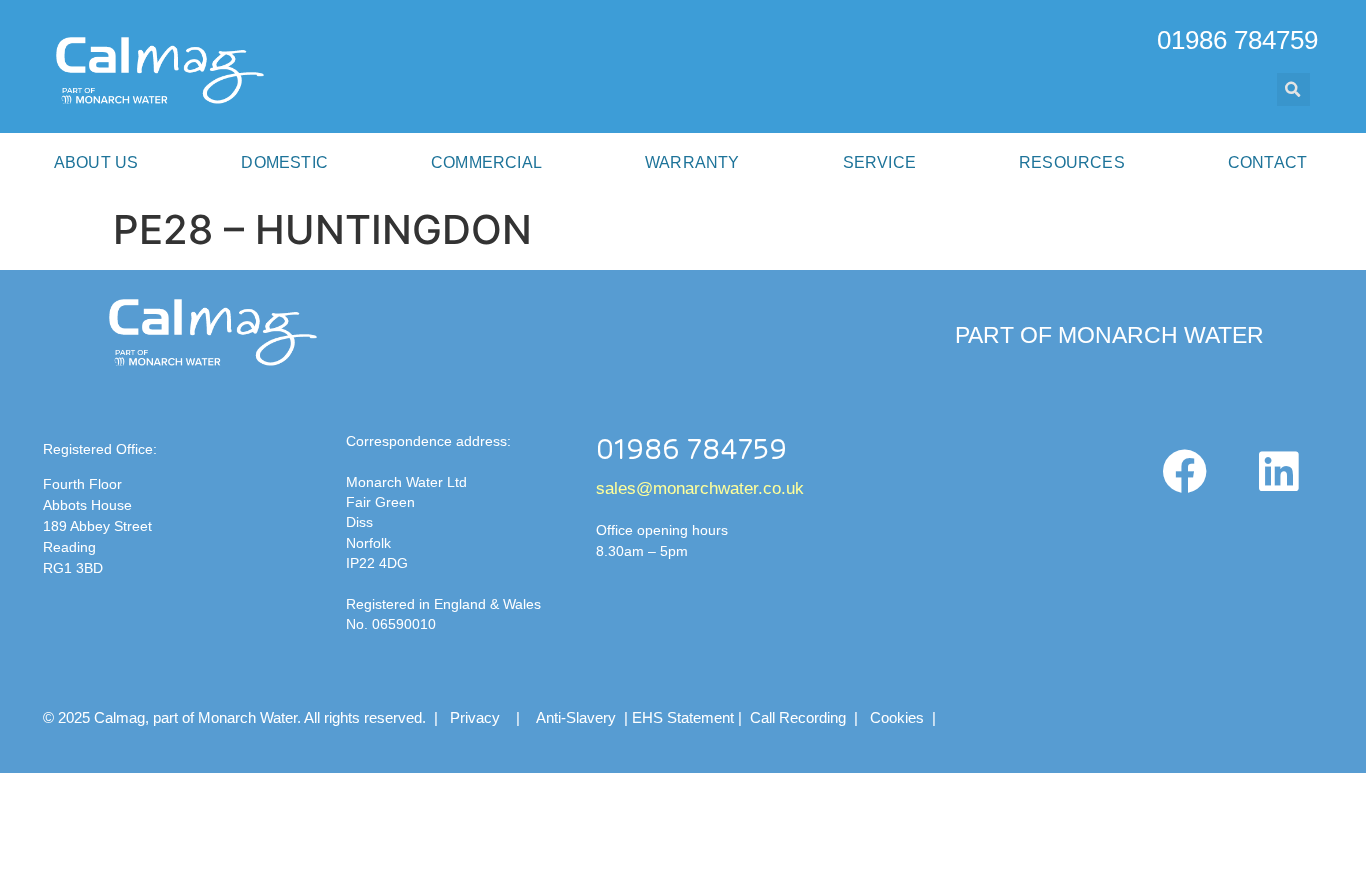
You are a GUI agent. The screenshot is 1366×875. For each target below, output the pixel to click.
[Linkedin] (1278, 472)
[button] (1293, 89)
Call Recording (798, 717)
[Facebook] (1184, 472)
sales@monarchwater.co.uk (700, 488)
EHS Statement (683, 717)
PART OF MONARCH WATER (1109, 335)
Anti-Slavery (576, 717)
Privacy (475, 717)
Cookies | (905, 717)
